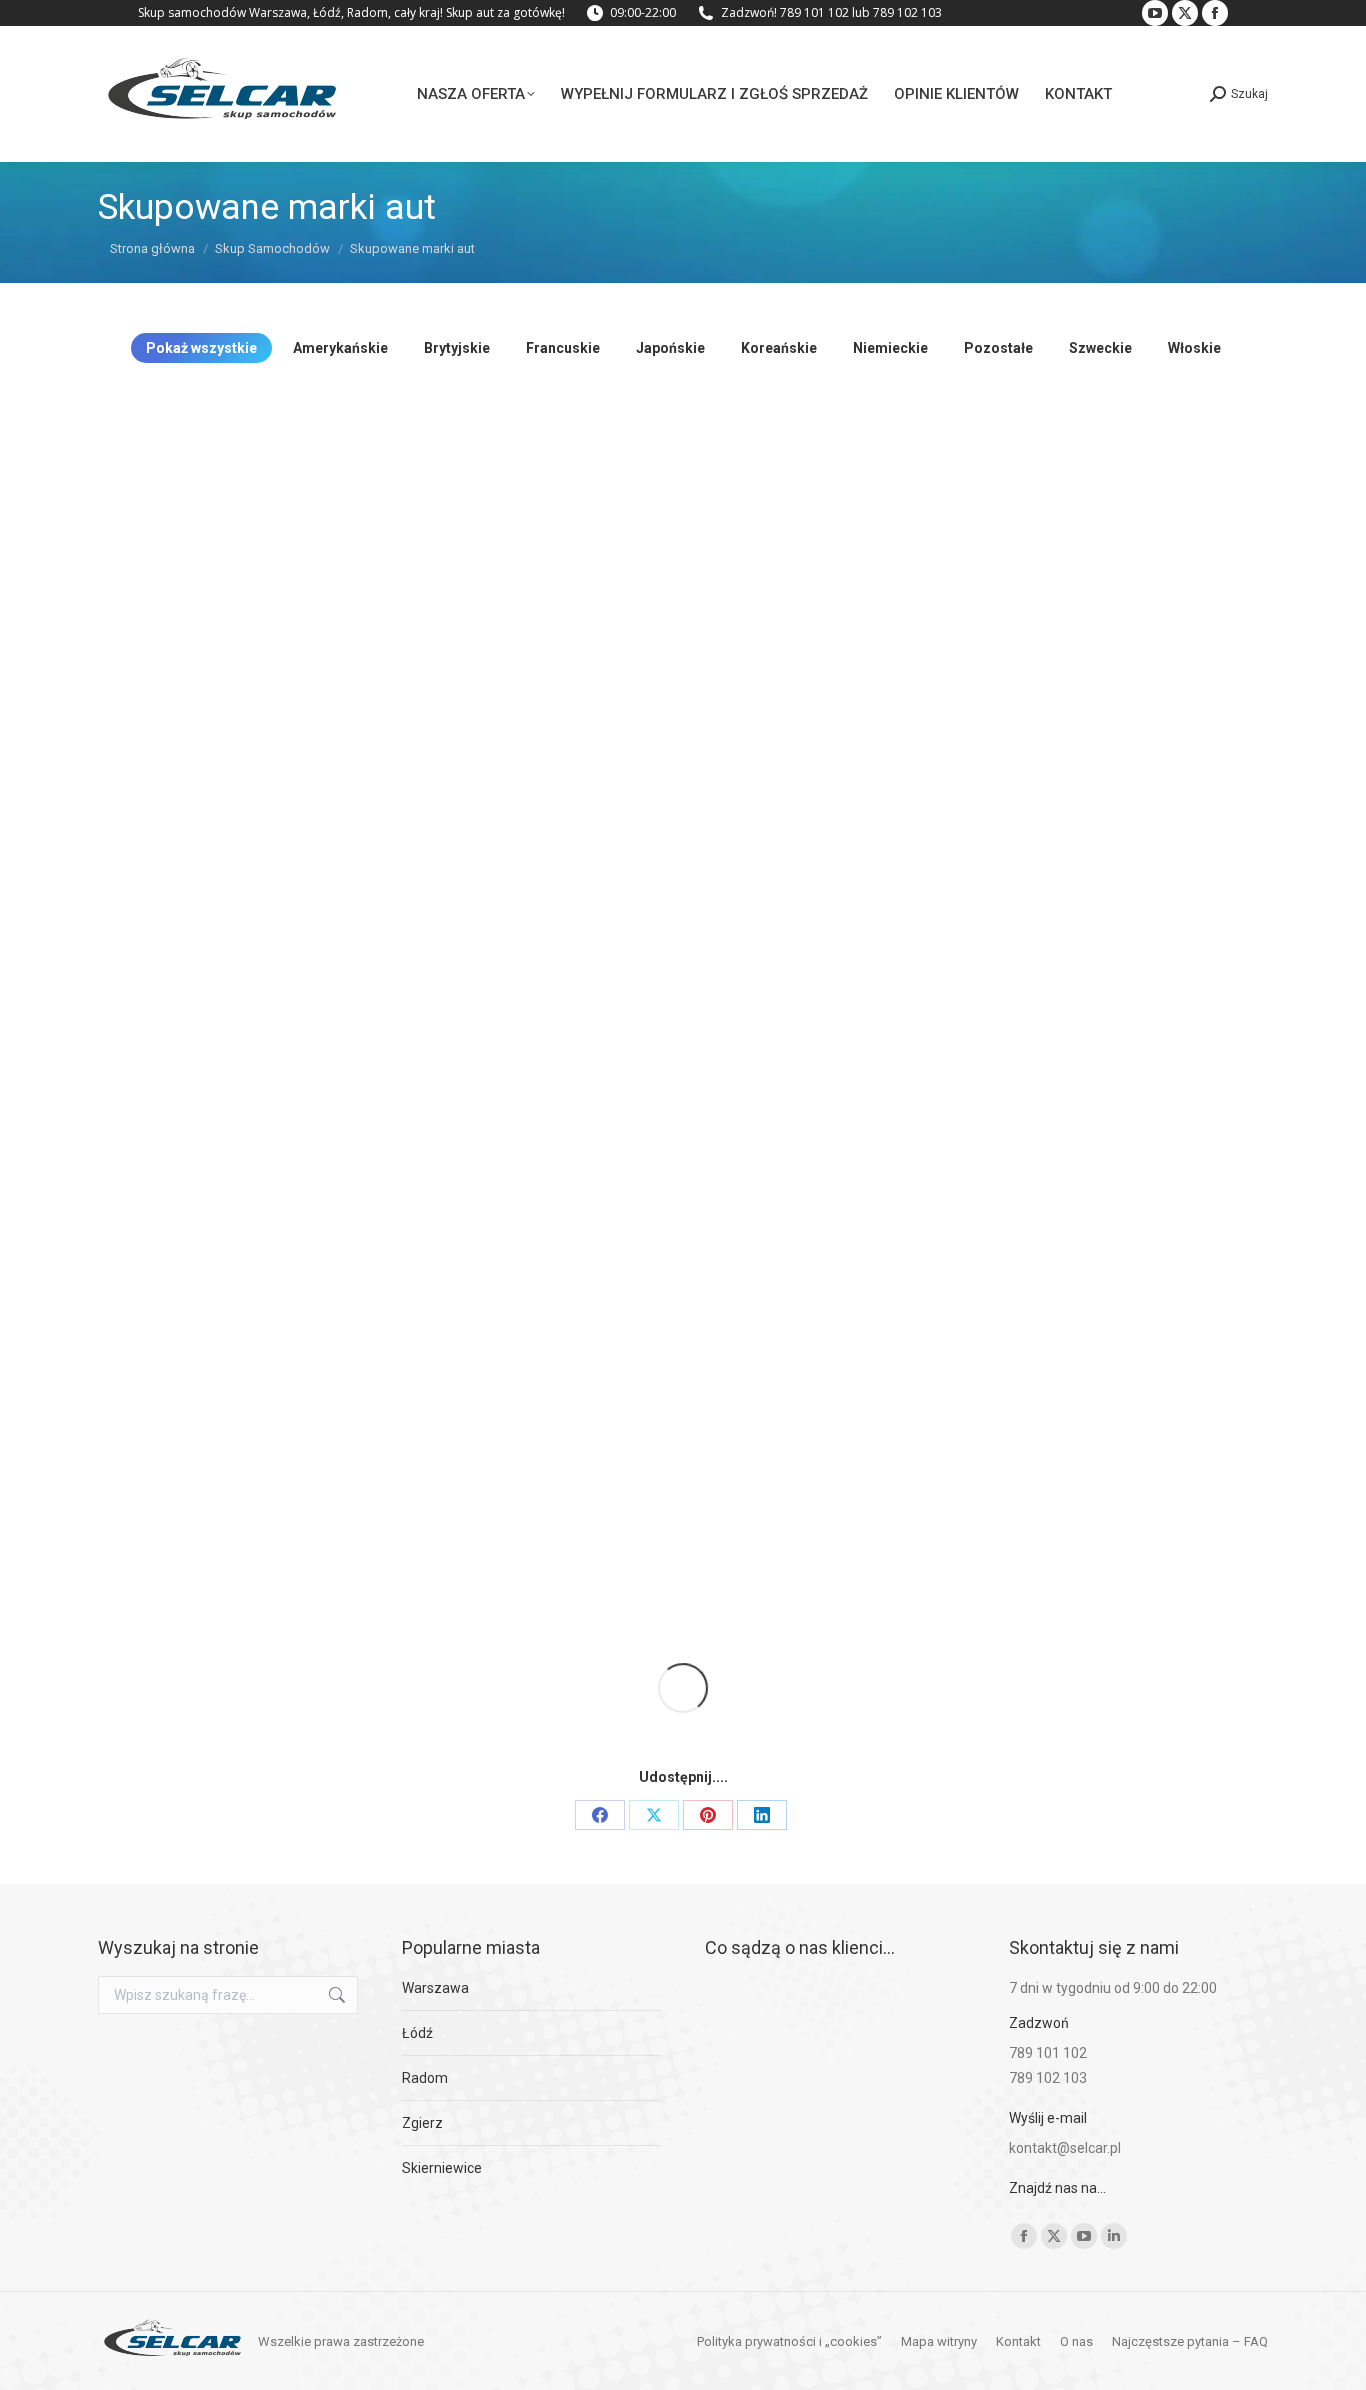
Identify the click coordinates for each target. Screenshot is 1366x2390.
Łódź (417, 2033)
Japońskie (670, 348)
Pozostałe (998, 348)
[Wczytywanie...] (683, 1688)
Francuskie (563, 348)
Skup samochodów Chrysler (628, 919)
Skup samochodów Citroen (1008, 894)
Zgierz (422, 2123)
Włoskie (1194, 348)
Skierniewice (442, 2168)
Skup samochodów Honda (1008, 1194)
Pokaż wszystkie (201, 348)
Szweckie (1100, 348)
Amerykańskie (340, 348)
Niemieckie (890, 348)
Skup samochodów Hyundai (248, 1519)
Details (248, 560)
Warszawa (435, 1988)
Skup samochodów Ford (628, 1219)
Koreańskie (779, 348)
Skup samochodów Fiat (248, 1219)
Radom (425, 2078)
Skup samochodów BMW (1008, 619)
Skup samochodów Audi (628, 619)
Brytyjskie (457, 348)
